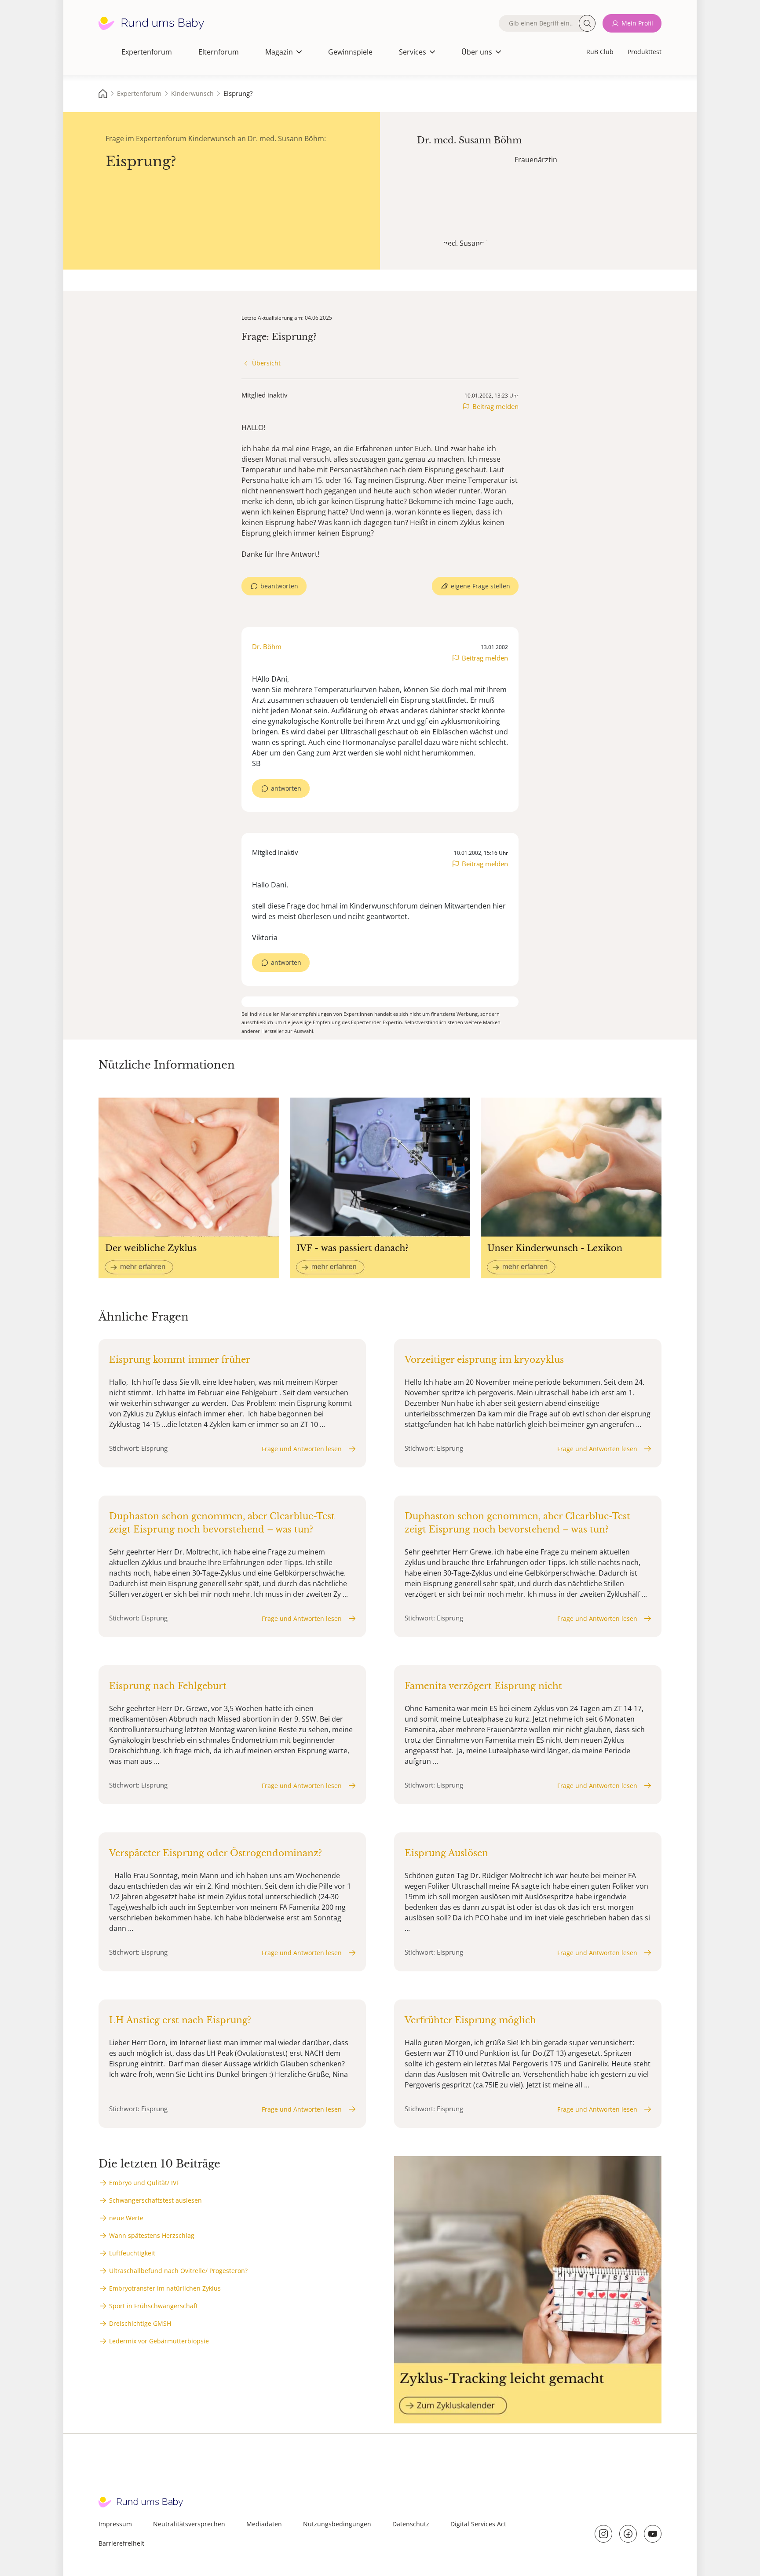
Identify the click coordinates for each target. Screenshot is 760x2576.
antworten (286, 788)
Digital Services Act (478, 2524)
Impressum (115, 2524)
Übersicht (266, 363)
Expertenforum (147, 52)
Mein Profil (637, 23)
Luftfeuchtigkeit (132, 2253)
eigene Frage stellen (480, 586)
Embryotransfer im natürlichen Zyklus (165, 2288)
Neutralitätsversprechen (189, 2524)
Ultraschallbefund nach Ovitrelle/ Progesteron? (178, 2271)
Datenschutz (411, 2524)
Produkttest (645, 52)
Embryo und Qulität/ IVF (144, 2183)
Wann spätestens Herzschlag (152, 2235)
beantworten (279, 586)
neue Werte (126, 2218)
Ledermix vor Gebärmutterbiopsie (159, 2341)
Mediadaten (264, 2524)
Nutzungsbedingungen (337, 2524)
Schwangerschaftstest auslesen (155, 2200)
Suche (587, 23)
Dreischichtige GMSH (140, 2323)
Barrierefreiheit (121, 2543)
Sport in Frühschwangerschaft (153, 2306)
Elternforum (219, 52)
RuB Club (600, 52)
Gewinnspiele (350, 52)
